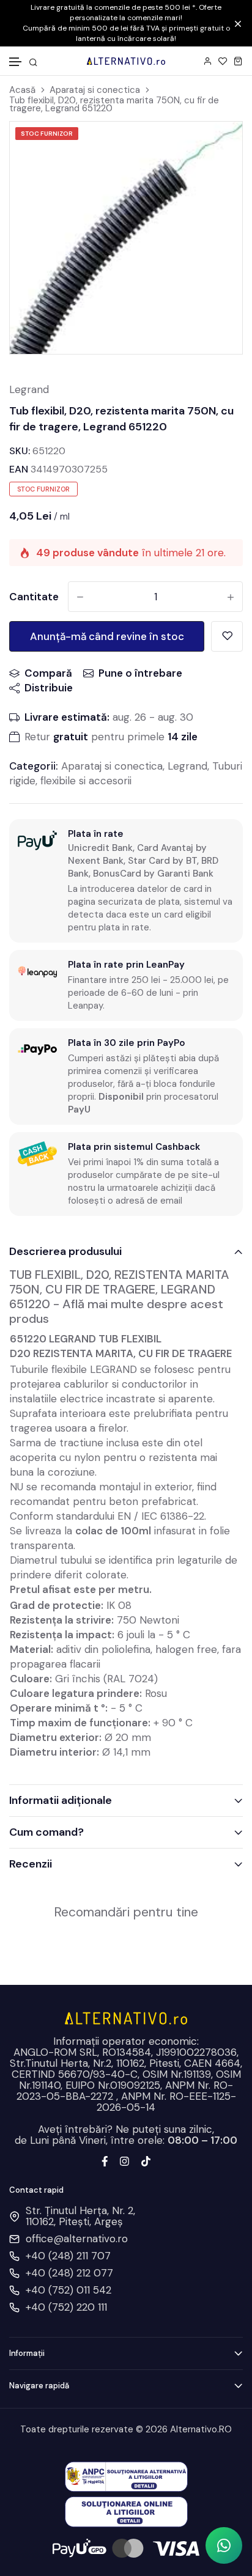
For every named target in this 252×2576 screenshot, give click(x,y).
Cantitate (34, 597)
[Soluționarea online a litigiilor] (126, 2511)
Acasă (22, 90)
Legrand (29, 389)
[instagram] (124, 2160)
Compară (48, 673)
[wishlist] (223, 61)
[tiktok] (146, 2160)
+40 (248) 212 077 (69, 2273)
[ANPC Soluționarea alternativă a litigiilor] (126, 2476)
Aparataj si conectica (95, 90)
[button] (16, 62)
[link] (224, 146)
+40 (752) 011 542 (69, 2290)
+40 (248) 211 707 (68, 2256)
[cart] (238, 61)
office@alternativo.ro (77, 2239)
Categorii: (34, 766)
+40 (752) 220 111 (66, 2307)
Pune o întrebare (140, 673)
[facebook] (105, 2160)
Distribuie (49, 688)
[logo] (126, 61)
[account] (208, 61)
